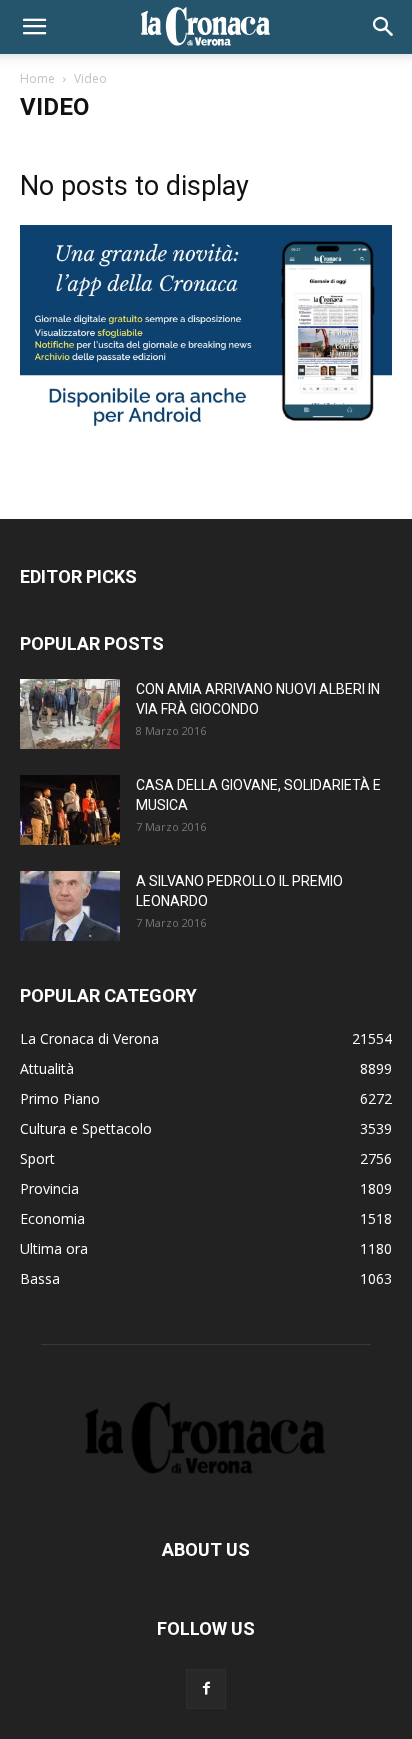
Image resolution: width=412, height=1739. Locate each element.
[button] (34, 27)
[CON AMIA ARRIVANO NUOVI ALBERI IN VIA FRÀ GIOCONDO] (70, 714)
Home (37, 78)
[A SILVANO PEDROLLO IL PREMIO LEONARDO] (70, 906)
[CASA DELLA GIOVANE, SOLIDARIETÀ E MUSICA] (70, 810)
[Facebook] (206, 1689)
